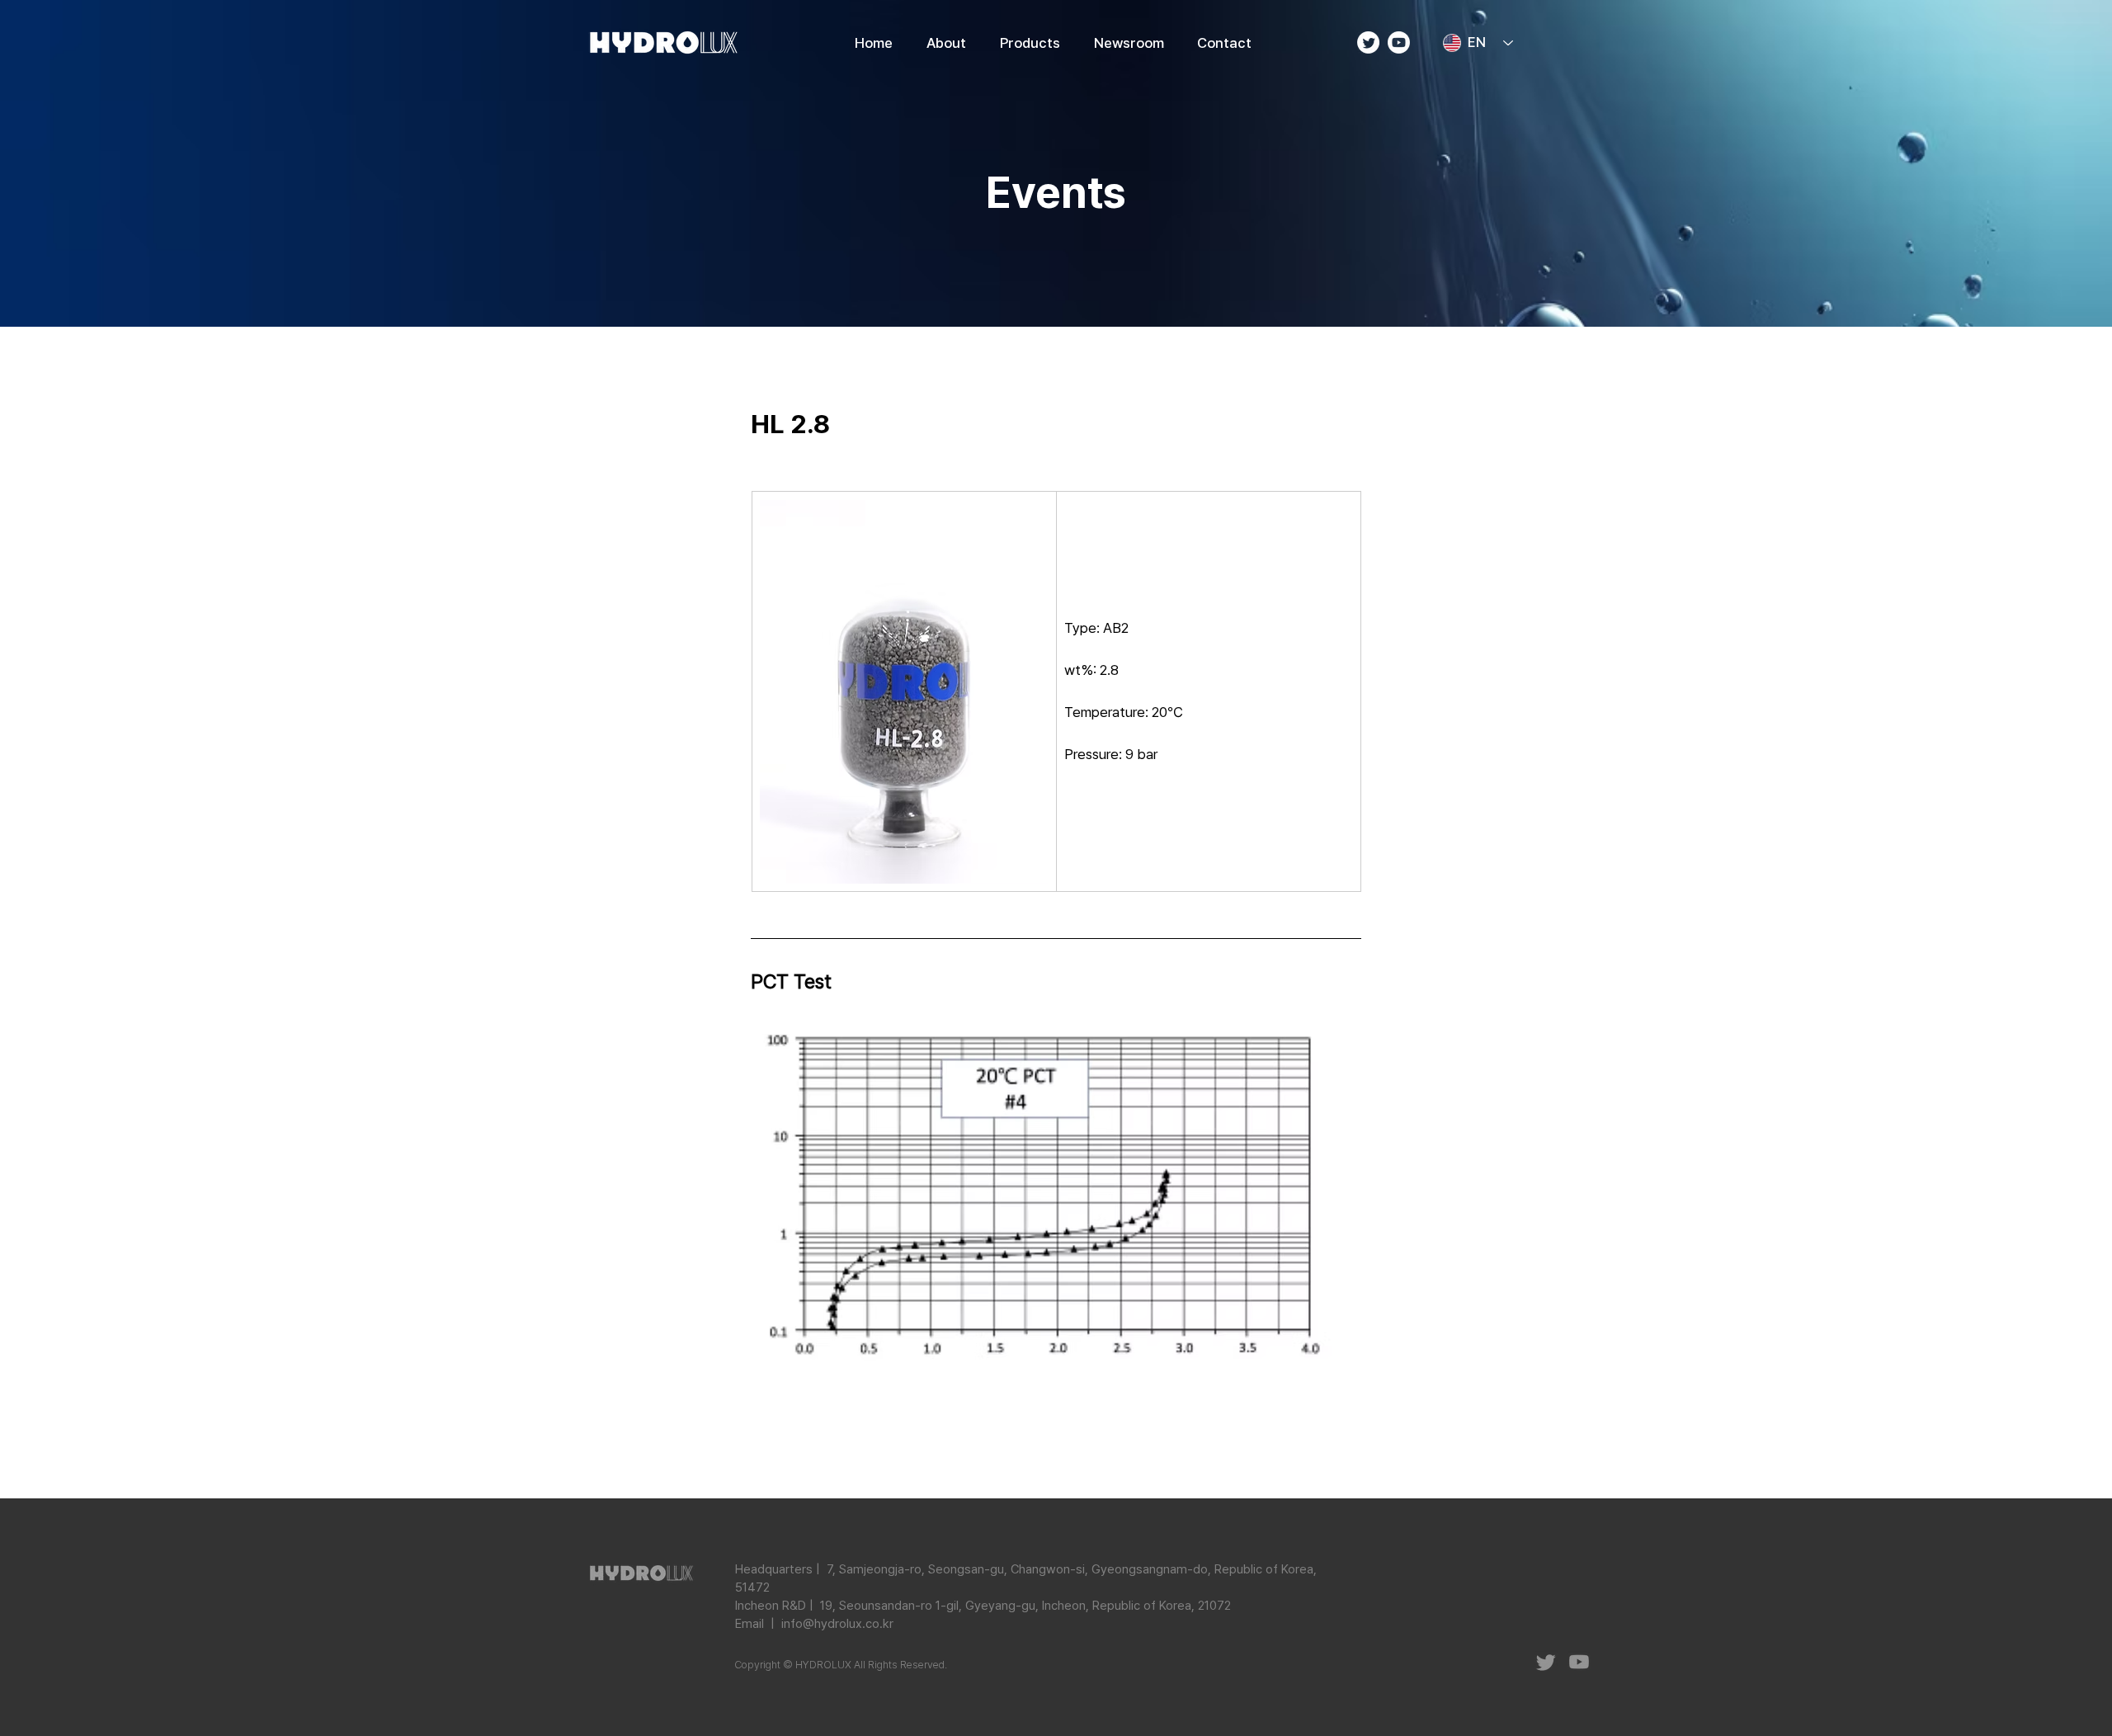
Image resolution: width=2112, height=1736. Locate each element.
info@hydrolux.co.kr (837, 1624)
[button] (1030, 43)
